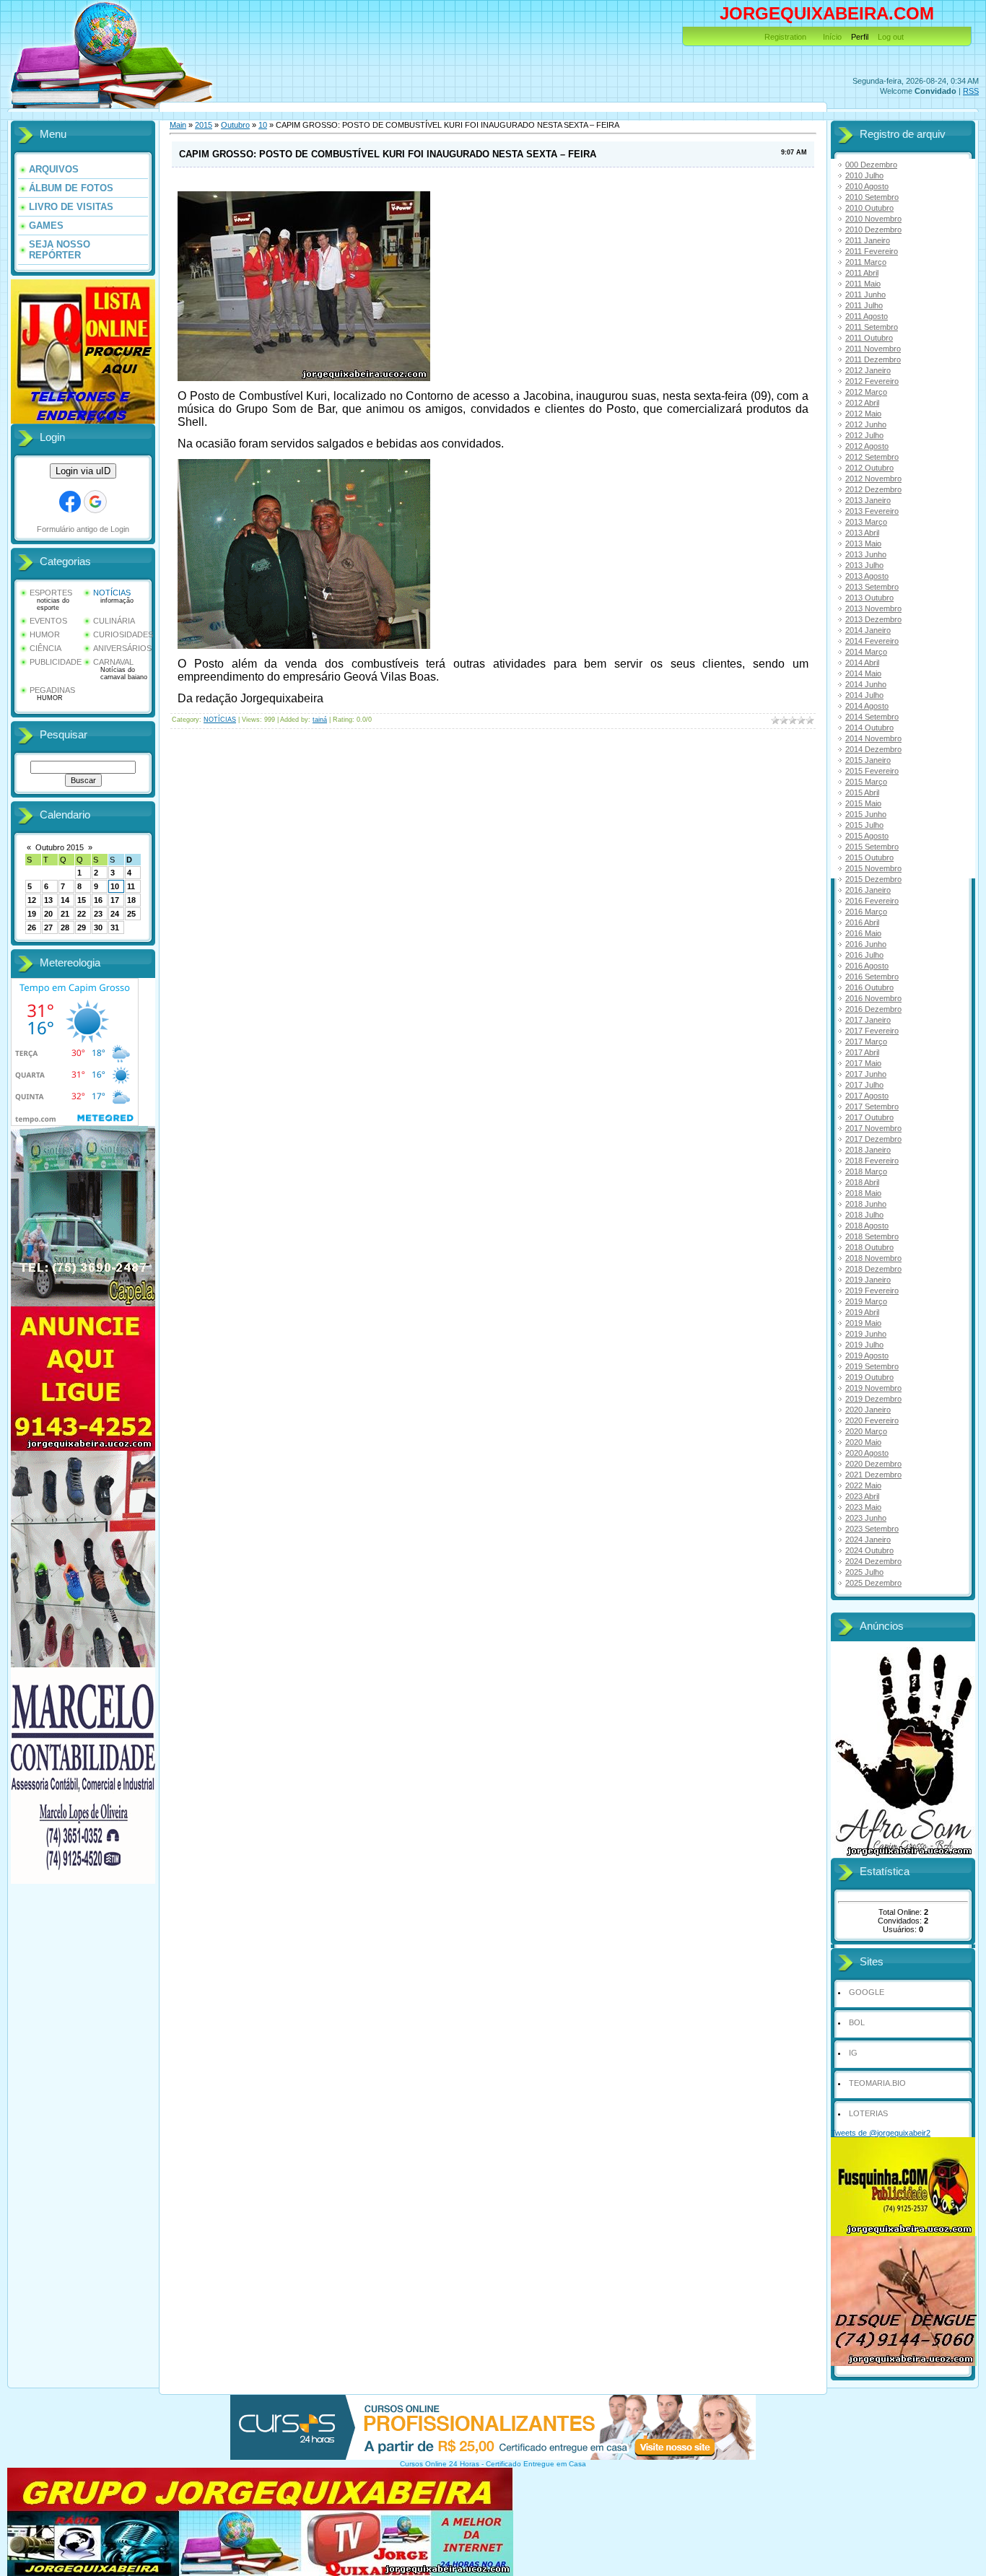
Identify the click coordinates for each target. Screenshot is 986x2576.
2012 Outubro (869, 468)
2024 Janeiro (868, 1540)
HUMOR (45, 634)
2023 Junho (866, 1518)
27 (48, 927)
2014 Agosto (867, 706)
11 (131, 886)
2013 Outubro (869, 598)
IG (853, 2053)
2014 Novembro (873, 738)
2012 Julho (864, 435)
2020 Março (866, 1431)
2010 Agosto (867, 186)
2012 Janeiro (868, 370)
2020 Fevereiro (872, 1420)
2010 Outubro (869, 208)
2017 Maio (863, 1063)
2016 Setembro (872, 977)
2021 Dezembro (873, 1475)
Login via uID (83, 471)
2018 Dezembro (873, 1269)
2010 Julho (864, 175)
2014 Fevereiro (872, 641)
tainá (320, 720)
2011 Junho (865, 294)
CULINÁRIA (114, 621)
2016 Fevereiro (872, 901)
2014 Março (866, 652)
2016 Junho (866, 944)
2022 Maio (863, 1485)
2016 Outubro (869, 987)
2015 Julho (864, 825)
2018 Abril (862, 1182)
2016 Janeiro (868, 890)
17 (115, 900)
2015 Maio (863, 803)
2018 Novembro (873, 1258)
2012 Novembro (873, 479)
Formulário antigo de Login (83, 529)
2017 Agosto (867, 1096)
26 (32, 927)
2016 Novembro (873, 998)
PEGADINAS (52, 690)
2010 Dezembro (873, 230)
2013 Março (866, 522)
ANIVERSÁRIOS (122, 648)
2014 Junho (866, 684)
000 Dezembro (871, 165)
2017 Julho (864, 1085)
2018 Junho (866, 1204)
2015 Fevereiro (872, 771)
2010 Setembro (872, 197)
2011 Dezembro (873, 359)
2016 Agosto (867, 966)
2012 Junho (866, 424)
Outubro (235, 125)
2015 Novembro (873, 868)
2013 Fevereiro (872, 511)
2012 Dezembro (873, 489)
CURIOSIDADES (123, 634)
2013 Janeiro (868, 500)
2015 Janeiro (868, 760)
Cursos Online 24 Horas (440, 2464)
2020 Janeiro (868, 1410)
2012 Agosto (867, 446)
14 (65, 900)
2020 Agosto (867, 1453)
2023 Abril (862, 1496)
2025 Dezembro (873, 1583)
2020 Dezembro (873, 1464)
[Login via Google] (95, 502)
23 (98, 914)
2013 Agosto (867, 576)
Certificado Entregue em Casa (536, 2464)
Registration (785, 37)
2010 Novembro (873, 219)
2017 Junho (866, 1074)
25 (131, 914)
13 (48, 900)
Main (178, 125)
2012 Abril (862, 403)
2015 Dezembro (873, 879)
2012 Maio (863, 414)
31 (115, 927)
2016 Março (866, 912)
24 (115, 914)
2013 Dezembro (873, 619)
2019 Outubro (869, 1377)
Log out (891, 37)
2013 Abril (862, 533)
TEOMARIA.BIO (877, 2083)
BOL (857, 2022)
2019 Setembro (872, 1366)
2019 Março (866, 1301)
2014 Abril (862, 663)
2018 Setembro (872, 1236)
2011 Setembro (872, 327)
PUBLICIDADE (56, 662)
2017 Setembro (872, 1106)
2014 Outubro (869, 728)
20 (48, 914)
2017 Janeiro (868, 1020)
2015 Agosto (867, 836)
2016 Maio (863, 933)
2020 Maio (863, 1442)
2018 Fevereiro (872, 1161)
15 (82, 900)
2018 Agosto (867, 1226)
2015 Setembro (872, 847)
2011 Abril (862, 273)
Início (832, 37)
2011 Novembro (873, 349)
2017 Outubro (869, 1117)
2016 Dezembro (873, 1009)
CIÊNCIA (45, 648)
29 (82, 927)
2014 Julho (864, 695)
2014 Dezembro (873, 749)
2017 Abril (862, 1052)
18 (131, 900)
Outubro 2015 (60, 847)
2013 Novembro (873, 608)
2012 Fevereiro (872, 381)
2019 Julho (864, 1345)
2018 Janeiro (868, 1150)
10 (115, 886)
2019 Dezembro (873, 1399)
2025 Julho (864, 1572)
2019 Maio (863, 1323)
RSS (971, 91)
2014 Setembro (872, 717)
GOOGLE (867, 1992)
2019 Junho (866, 1334)
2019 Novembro (873, 1388)
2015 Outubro (869, 857)
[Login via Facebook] (70, 502)
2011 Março (866, 262)
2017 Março (866, 1042)
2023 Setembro (872, 1529)
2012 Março (866, 392)
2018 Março (866, 1171)
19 (32, 914)
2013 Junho (866, 554)
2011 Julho (864, 305)
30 (98, 927)
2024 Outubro (869, 1550)
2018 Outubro (869, 1247)
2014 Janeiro (868, 630)
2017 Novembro (873, 1128)
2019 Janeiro (868, 1280)
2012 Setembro (872, 457)
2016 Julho (864, 955)
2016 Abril (862, 922)
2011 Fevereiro (872, 251)
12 (32, 900)
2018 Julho (864, 1215)
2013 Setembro (872, 587)
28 (65, 927)
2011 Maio (863, 284)
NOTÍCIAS (112, 593)
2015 (204, 125)
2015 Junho (866, 814)
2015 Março (866, 782)
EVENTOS (48, 621)
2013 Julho (864, 565)
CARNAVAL (113, 662)
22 (82, 914)
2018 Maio (863, 1193)
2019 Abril (862, 1312)
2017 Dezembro (873, 1139)
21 (65, 914)
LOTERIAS (868, 2113)
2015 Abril (862, 793)
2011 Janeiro (868, 240)
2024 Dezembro (873, 1561)
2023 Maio (863, 1507)
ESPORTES (51, 593)
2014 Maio (863, 673)
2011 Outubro (869, 338)
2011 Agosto (867, 316)
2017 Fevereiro (872, 1031)
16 (98, 900)
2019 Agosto (867, 1355)
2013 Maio (863, 543)
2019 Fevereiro (872, 1291)
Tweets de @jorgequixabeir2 (881, 2133)
